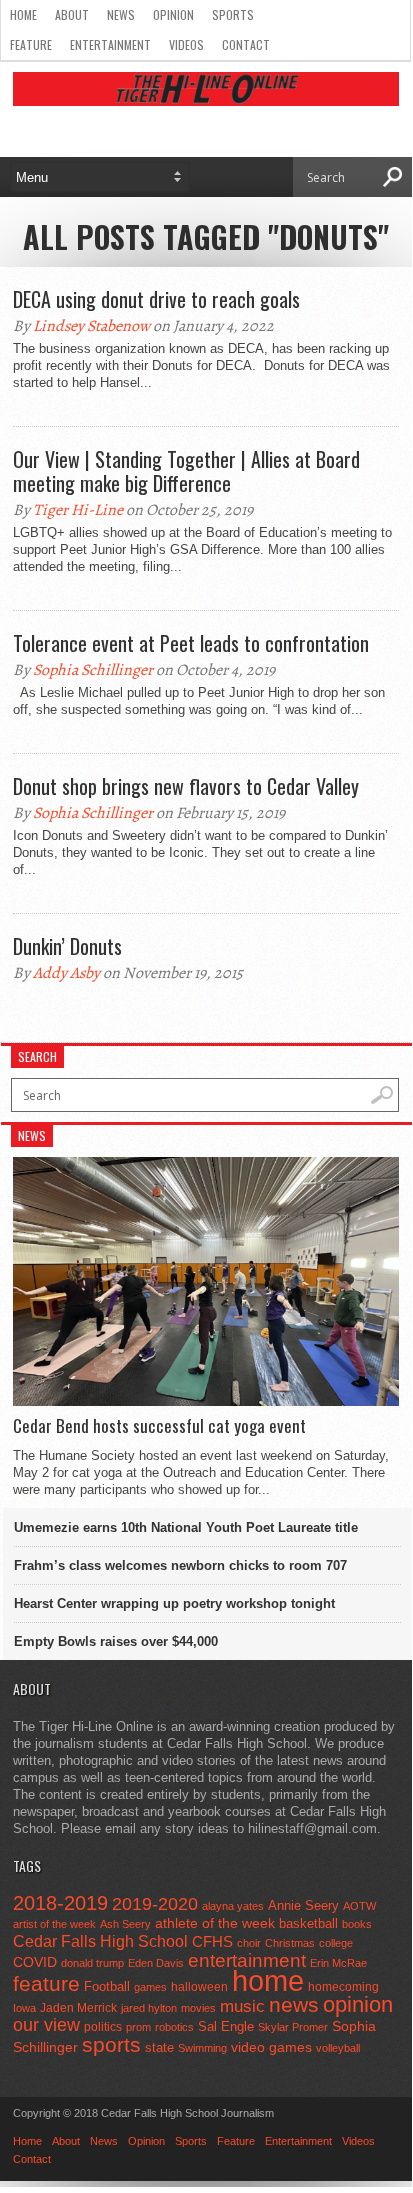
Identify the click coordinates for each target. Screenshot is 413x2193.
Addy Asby (66, 973)
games (150, 1987)
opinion (358, 2004)
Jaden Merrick (78, 2008)
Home (23, 14)
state (159, 2047)
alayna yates (233, 1906)
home (268, 1980)
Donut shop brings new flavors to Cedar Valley (186, 786)
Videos (186, 44)
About (72, 14)
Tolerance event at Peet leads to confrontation (191, 643)
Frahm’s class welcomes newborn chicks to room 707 (180, 1565)
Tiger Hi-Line (78, 510)
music (242, 2006)
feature (46, 1983)
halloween (199, 1987)
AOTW (359, 1906)
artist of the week (54, 1924)
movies (198, 2008)
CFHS (212, 1941)
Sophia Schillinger (93, 670)
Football (107, 1986)
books (357, 1924)
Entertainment (110, 44)
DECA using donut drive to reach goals (156, 299)
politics (103, 2027)
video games (271, 2047)
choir (249, 1943)
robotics (174, 2027)
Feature (31, 44)
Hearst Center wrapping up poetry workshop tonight (174, 1603)
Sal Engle (226, 2026)
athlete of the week (215, 1923)
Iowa (24, 2008)
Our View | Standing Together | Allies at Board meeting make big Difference (186, 471)
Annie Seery (303, 1906)
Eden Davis (156, 1963)
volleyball (338, 2048)
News (121, 14)
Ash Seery (125, 1924)
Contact (246, 44)
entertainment (247, 1960)
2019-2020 (155, 1904)
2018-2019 (60, 1903)
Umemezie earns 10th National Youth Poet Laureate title (186, 1527)
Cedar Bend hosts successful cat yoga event (159, 1426)
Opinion (173, 14)
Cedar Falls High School (100, 1941)
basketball (308, 1923)
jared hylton (149, 2008)
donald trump (92, 1963)
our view (46, 2025)
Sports (233, 14)
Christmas (290, 1943)
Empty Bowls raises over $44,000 (116, 1641)
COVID (35, 1962)
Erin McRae (338, 1963)
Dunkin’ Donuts (67, 946)
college (336, 1943)
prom (138, 2027)
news (294, 2005)
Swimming (202, 2048)
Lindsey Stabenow (91, 326)
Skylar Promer (293, 2027)
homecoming (343, 1987)
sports (111, 2044)
